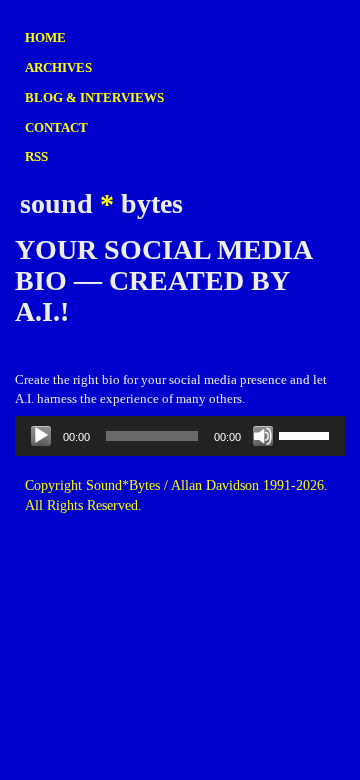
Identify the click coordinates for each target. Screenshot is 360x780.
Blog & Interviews (94, 97)
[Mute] (263, 436)
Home (45, 37)
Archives (58, 67)
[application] (180, 436)
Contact (56, 127)
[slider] (307, 434)
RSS (36, 156)
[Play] (41, 436)
